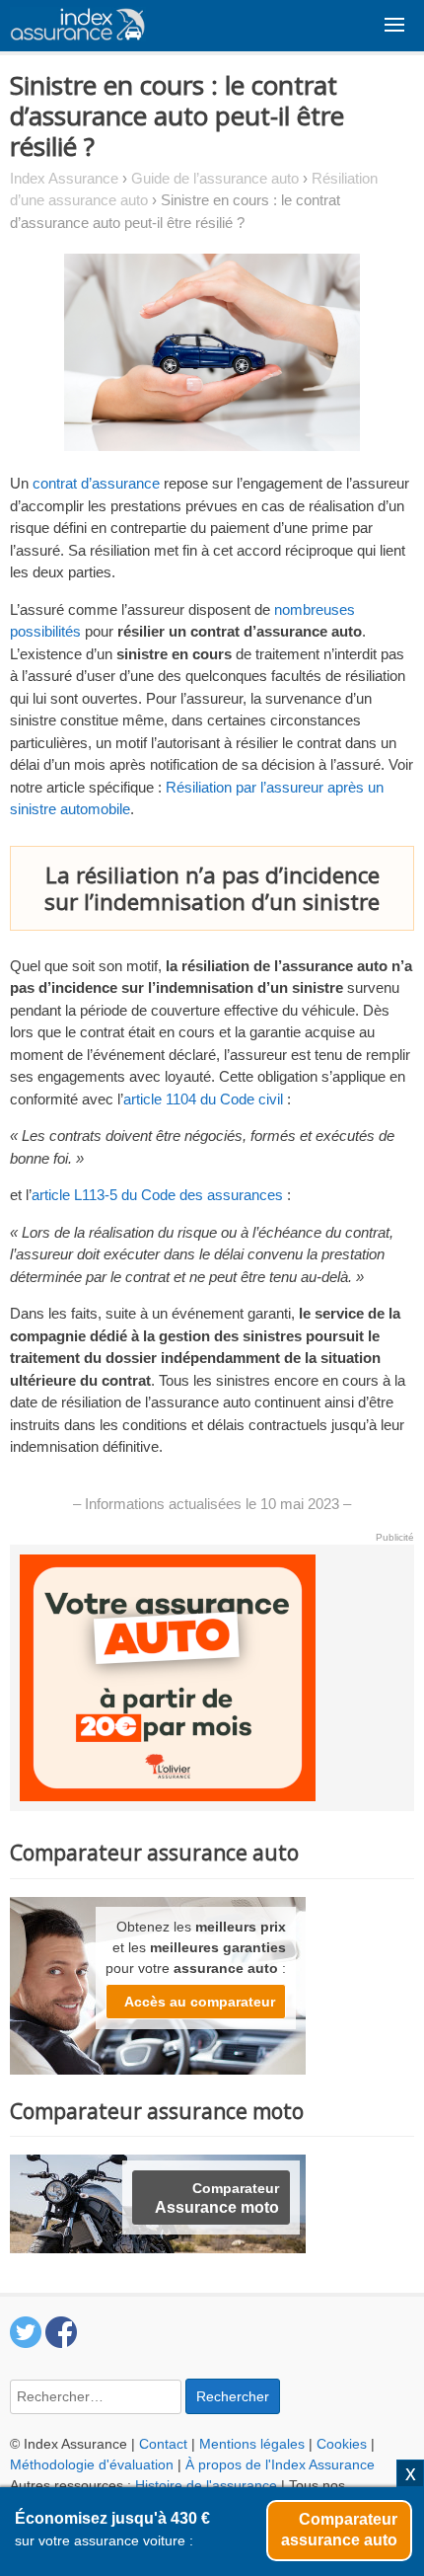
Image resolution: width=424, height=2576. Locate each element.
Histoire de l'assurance (206, 2485)
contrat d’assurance (96, 483)
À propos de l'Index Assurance (280, 2464)
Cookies (342, 2444)
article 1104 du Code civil (205, 1099)
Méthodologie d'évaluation (92, 2464)
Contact (163, 2444)
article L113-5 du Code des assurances (159, 1195)
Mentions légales (252, 2444)
